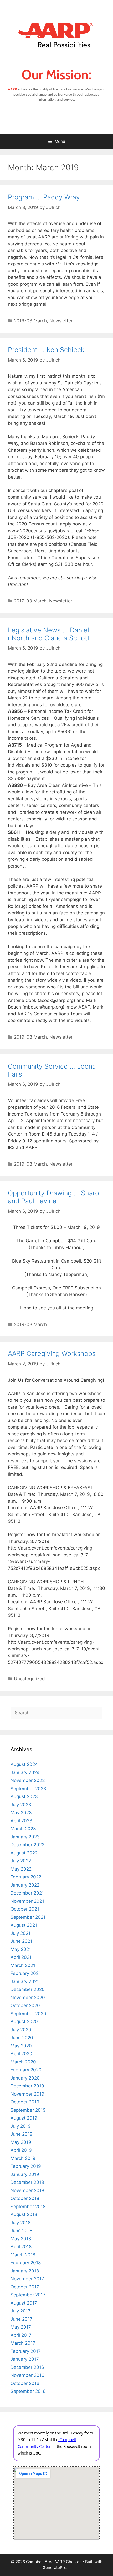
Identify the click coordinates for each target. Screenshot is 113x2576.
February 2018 (26, 2263)
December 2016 (27, 2367)
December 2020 (28, 1989)
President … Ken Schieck (46, 350)
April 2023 (21, 1821)
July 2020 (21, 2030)
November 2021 (27, 1901)
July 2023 (21, 1805)
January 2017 (25, 2359)
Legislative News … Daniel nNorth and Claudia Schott (49, 634)
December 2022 (27, 1845)
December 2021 (27, 1893)
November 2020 (28, 1998)
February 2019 (26, 2166)
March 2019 (23, 2158)
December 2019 (27, 2086)
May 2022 (21, 1869)
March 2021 (23, 1965)
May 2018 (21, 2239)
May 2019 (21, 2142)
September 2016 (28, 2391)
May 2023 (21, 1813)
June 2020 (22, 2038)
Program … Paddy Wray (44, 197)
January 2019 (25, 2174)
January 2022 (25, 1885)
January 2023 (25, 1837)
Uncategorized (29, 1679)
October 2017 (25, 2287)
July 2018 (20, 2223)
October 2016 (25, 2383)
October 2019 (25, 2102)
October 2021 (25, 1909)
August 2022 (24, 1853)
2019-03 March (30, 321)
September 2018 (28, 2207)
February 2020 (26, 2070)
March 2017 (23, 2343)
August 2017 (24, 2303)
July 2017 (20, 2311)
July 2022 (21, 1861)
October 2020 (25, 2005)
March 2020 (23, 2062)
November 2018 (27, 2190)
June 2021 (21, 1941)
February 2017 (26, 2351)
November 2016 (27, 2375)
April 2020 (21, 2054)
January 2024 (25, 1772)
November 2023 (28, 1780)
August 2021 (24, 1925)
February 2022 (26, 1877)
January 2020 (25, 2078)
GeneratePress (57, 2567)
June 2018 (21, 2231)
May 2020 (21, 2046)
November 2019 (27, 2094)
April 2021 (21, 1957)
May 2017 (21, 2327)
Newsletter (61, 321)
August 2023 (24, 1796)
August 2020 (24, 2022)
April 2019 (21, 2150)
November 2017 (27, 2279)
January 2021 (25, 1981)
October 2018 (25, 2198)
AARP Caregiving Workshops (52, 1353)
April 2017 (21, 2335)
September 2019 (28, 2110)
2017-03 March (30, 601)
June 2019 (22, 2134)
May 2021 (21, 1949)
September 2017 (28, 2295)
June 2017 (21, 2319)
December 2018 (27, 2182)
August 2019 (24, 2118)
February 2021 (26, 1973)
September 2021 (28, 1917)
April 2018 (21, 2247)
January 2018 (25, 2271)
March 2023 (23, 1829)
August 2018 (24, 2214)
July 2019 (21, 2126)
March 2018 (23, 2255)
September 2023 (28, 1789)
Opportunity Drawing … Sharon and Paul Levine (55, 1197)
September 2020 (28, 2014)
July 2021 (20, 1933)
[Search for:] (56, 1713)
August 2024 (24, 1764)
